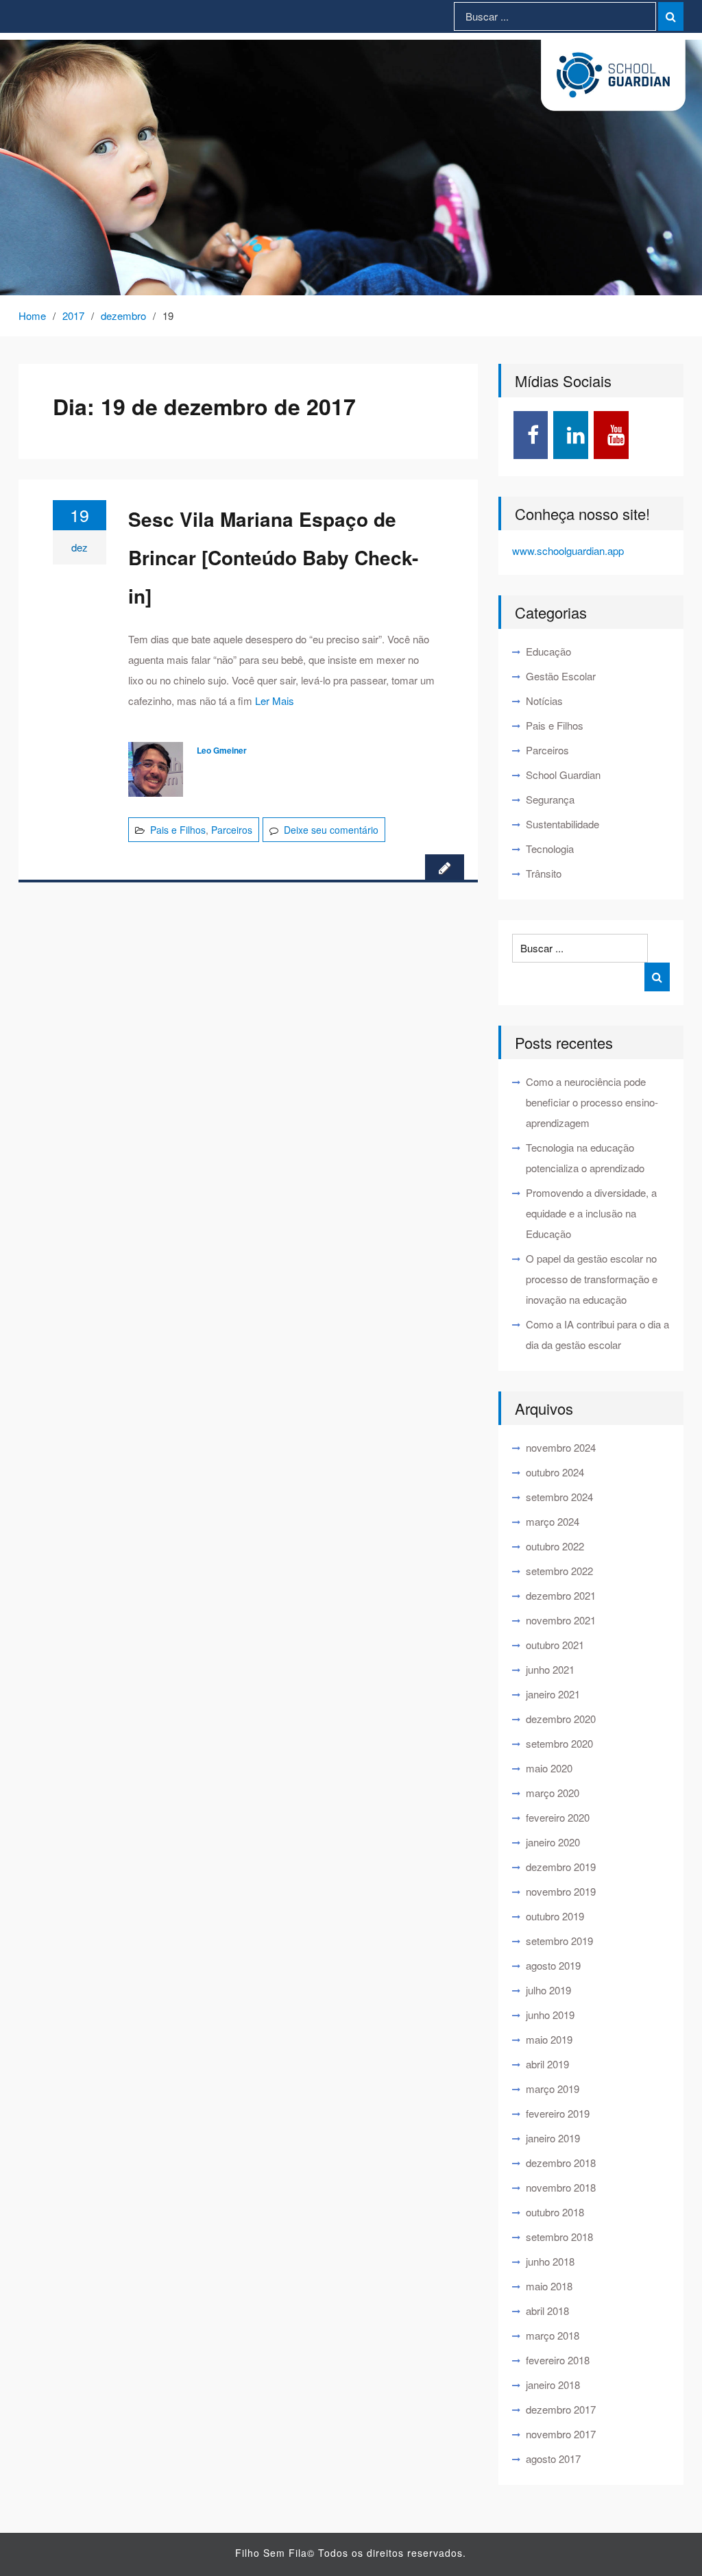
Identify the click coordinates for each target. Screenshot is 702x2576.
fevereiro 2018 (558, 2360)
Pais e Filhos (178, 830)
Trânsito (544, 873)
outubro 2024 (555, 1472)
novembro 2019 (561, 1891)
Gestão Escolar (561, 676)
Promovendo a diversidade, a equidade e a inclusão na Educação (591, 1213)
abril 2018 (547, 2311)
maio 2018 (549, 2286)
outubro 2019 (555, 1916)
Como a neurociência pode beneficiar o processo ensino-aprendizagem (592, 1102)
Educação (548, 651)
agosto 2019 (553, 1965)
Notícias (544, 701)
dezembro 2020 (561, 1719)
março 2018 (553, 2335)
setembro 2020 (559, 1743)
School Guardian (563, 775)
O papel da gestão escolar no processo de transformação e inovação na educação (592, 1279)
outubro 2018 (555, 2212)
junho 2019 (550, 2015)
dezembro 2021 (561, 1595)
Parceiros (232, 830)
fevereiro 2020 (558, 1817)
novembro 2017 (561, 2434)
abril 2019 (547, 2064)
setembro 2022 (559, 1571)
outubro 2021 (555, 1645)
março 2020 (553, 1793)
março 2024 (553, 1521)
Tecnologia (550, 849)
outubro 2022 (555, 1546)
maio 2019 (549, 2039)
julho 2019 (548, 1990)
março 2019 (553, 2089)
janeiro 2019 (553, 2138)
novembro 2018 (561, 2187)
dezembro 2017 (561, 2409)
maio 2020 (549, 1768)
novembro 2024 (561, 1447)
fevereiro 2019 (558, 2113)
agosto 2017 (553, 2459)
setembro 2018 (559, 2237)
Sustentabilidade (562, 824)
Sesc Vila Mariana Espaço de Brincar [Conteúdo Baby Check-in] (273, 557)
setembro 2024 (559, 1497)
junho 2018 (550, 2261)
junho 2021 (550, 1669)
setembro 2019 (559, 1941)
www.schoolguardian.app (568, 550)
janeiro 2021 (553, 1694)
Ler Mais (275, 701)
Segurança (550, 799)
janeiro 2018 (553, 2385)
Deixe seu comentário (331, 830)
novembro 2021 (561, 1620)
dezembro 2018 (561, 2163)
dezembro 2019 (561, 1867)
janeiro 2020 (553, 1842)
